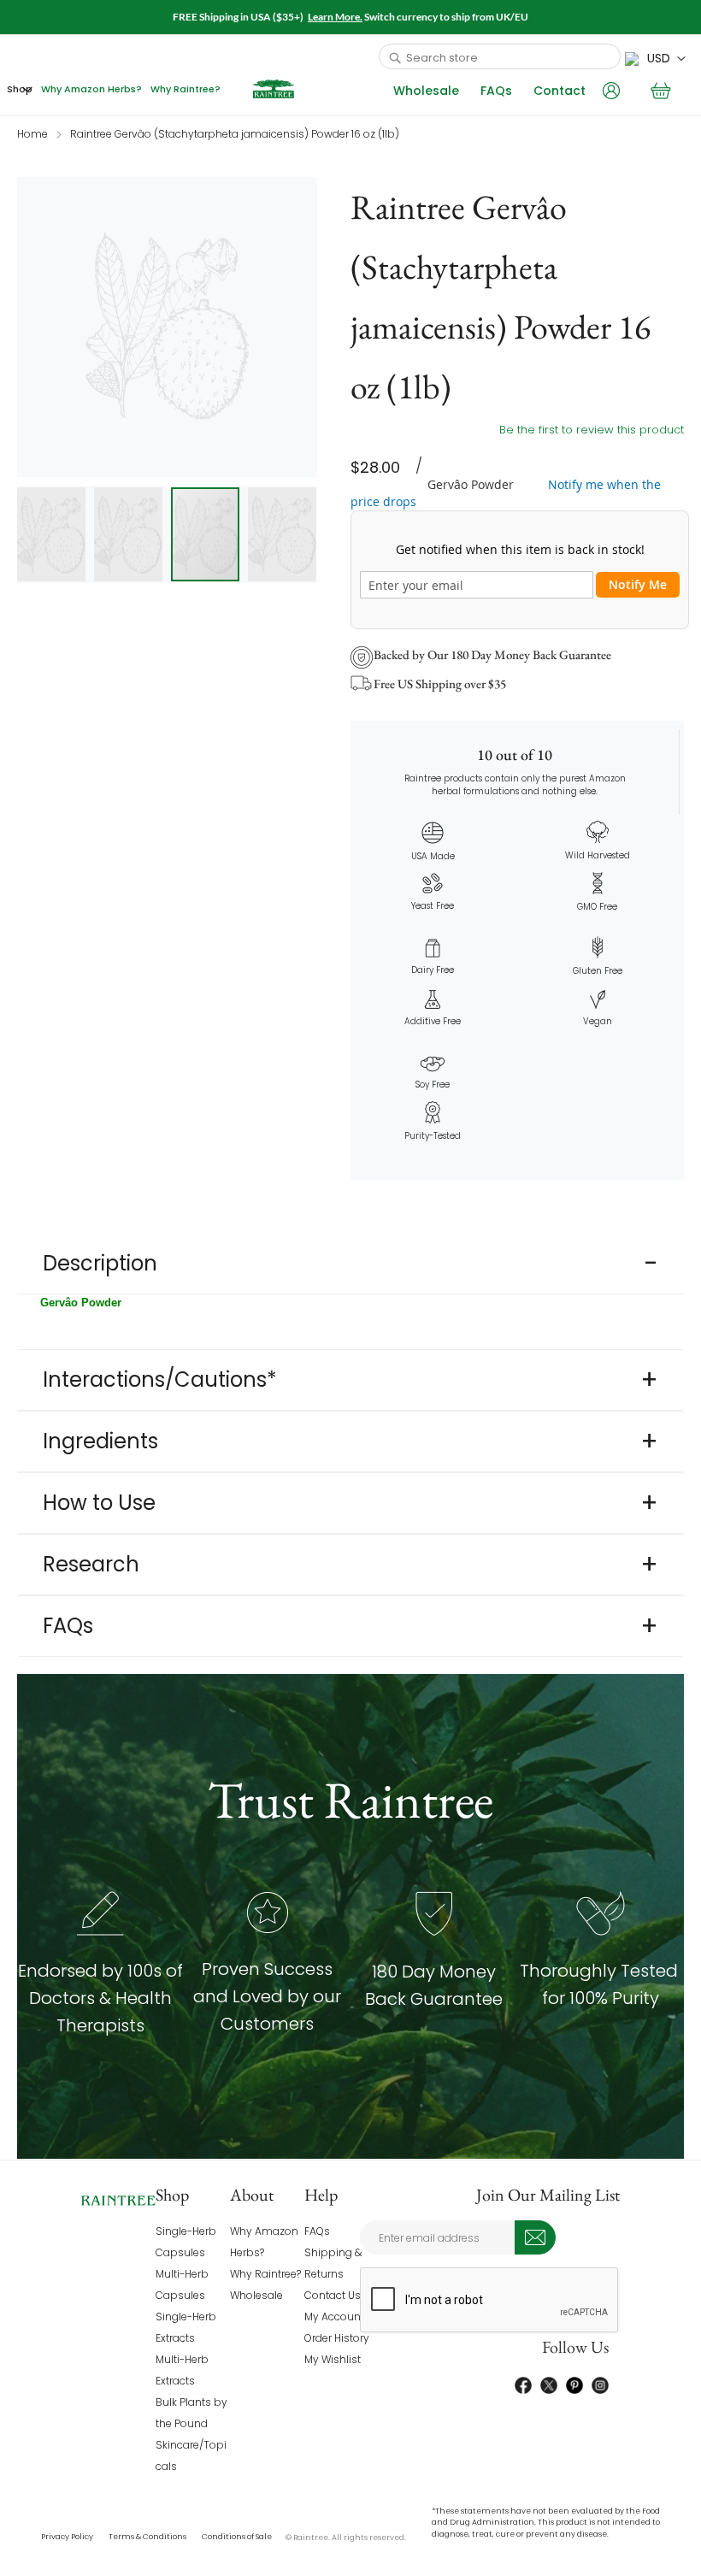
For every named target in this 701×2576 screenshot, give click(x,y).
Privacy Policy (67, 2537)
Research (91, 1564)
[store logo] (274, 89)
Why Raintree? (265, 2274)
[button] (655, 59)
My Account (334, 2317)
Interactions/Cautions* (160, 1379)
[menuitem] (20, 89)
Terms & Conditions (147, 2537)
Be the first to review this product (592, 430)
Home (32, 134)
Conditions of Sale (237, 2537)
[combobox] (500, 56)
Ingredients (100, 1441)
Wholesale (426, 91)
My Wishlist (333, 2359)
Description (100, 1263)
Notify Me (638, 584)
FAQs (496, 91)
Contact (560, 91)
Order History (337, 2338)
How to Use (99, 1503)
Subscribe (535, 2237)
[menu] (114, 89)
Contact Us (333, 2295)
